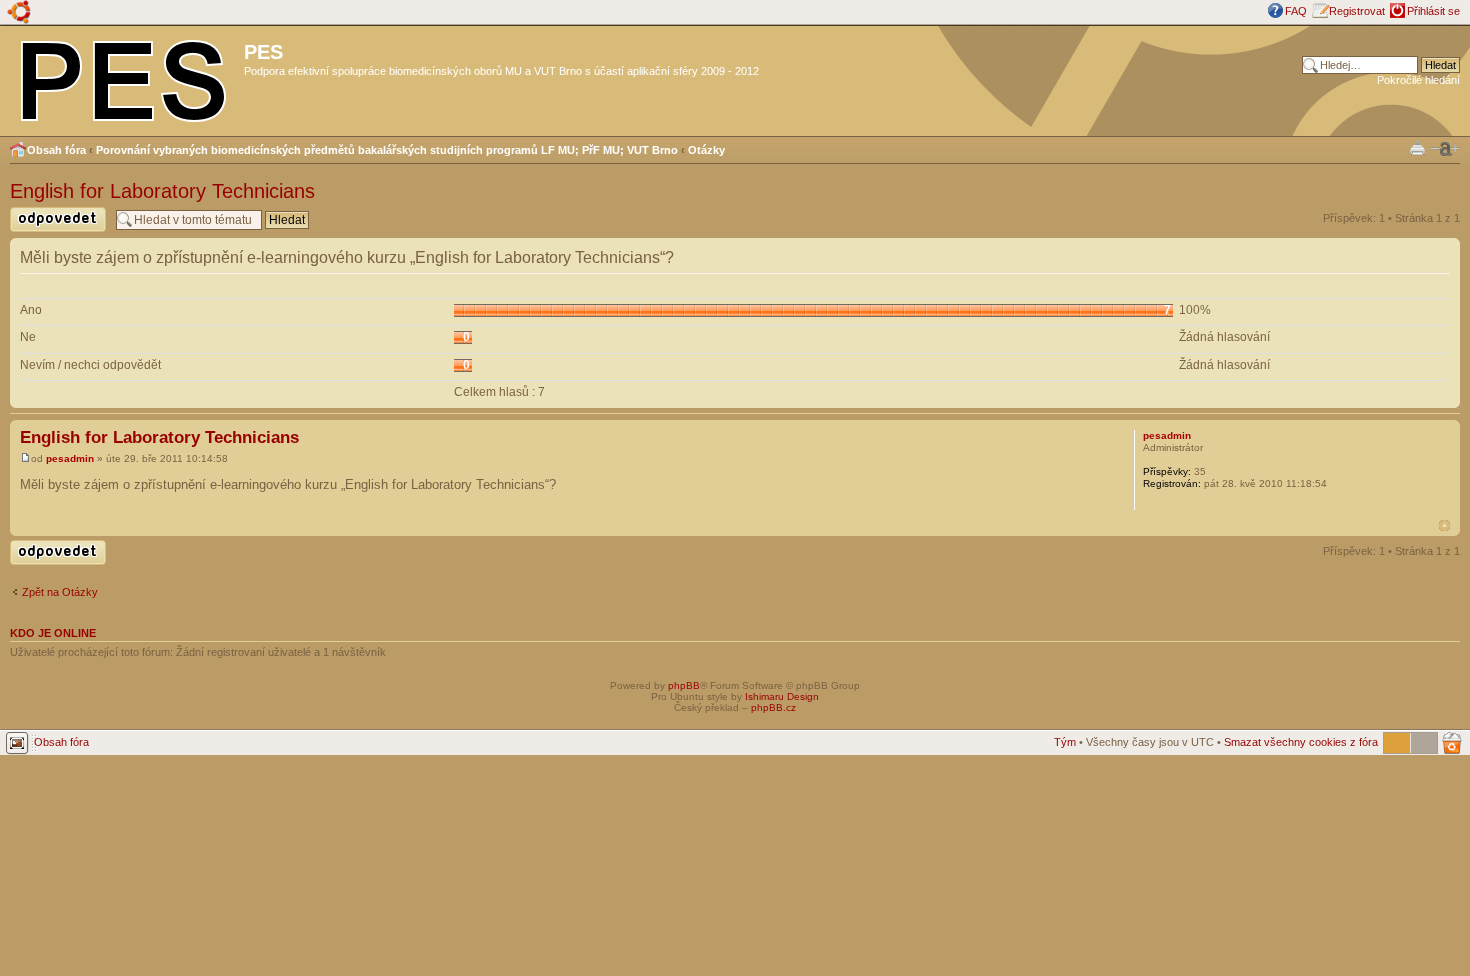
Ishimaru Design (782, 696)
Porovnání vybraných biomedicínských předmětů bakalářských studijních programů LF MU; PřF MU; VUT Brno (387, 150)
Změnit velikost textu (1445, 149)
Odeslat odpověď (52, 231)
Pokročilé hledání (1418, 80)
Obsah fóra (56, 150)
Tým (1065, 742)
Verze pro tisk (1417, 147)
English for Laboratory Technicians (162, 191)
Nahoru (1444, 525)
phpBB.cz (773, 707)
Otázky (706, 150)
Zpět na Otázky (60, 592)
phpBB (684, 685)
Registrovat (1357, 11)
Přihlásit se (1433, 11)
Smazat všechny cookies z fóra (1301, 742)
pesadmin (70, 458)
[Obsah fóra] (124, 77)
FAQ (1296, 11)
